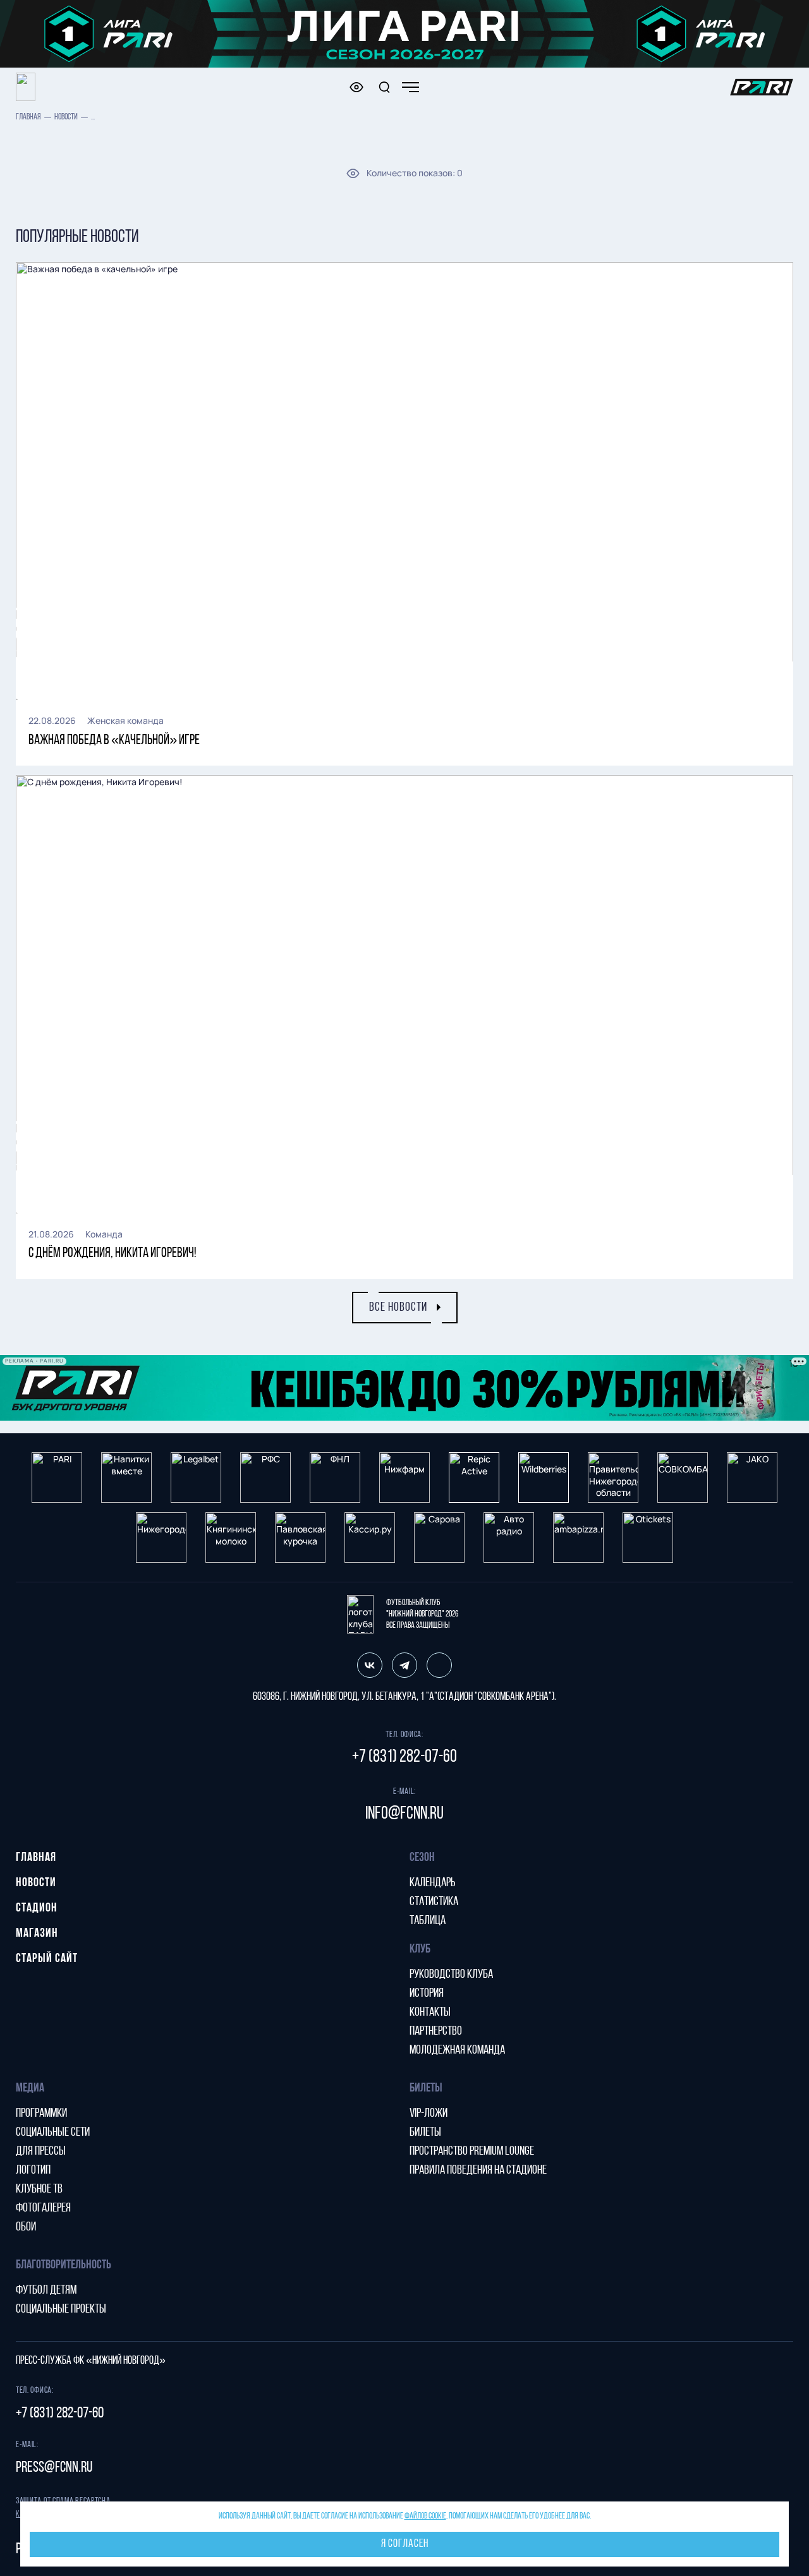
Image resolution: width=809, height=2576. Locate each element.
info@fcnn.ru (404, 1814)
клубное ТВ (39, 2189)
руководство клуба (451, 1975)
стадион (37, 1908)
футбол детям (46, 2290)
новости (66, 117)
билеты (425, 2133)
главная (28, 117)
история (427, 1994)
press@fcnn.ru (54, 2468)
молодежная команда (457, 2050)
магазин (37, 1934)
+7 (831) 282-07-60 (404, 1757)
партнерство (436, 2031)
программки (41, 2114)
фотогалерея (43, 2208)
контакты (430, 2013)
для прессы (41, 2152)
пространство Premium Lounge (472, 2152)
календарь (433, 1883)
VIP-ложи (429, 2114)
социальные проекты (61, 2309)
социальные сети (53, 2133)
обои (26, 2227)
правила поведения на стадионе (478, 2170)
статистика (434, 1902)
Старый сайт (47, 1959)
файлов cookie (425, 2516)
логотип (33, 2170)
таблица (428, 1921)
